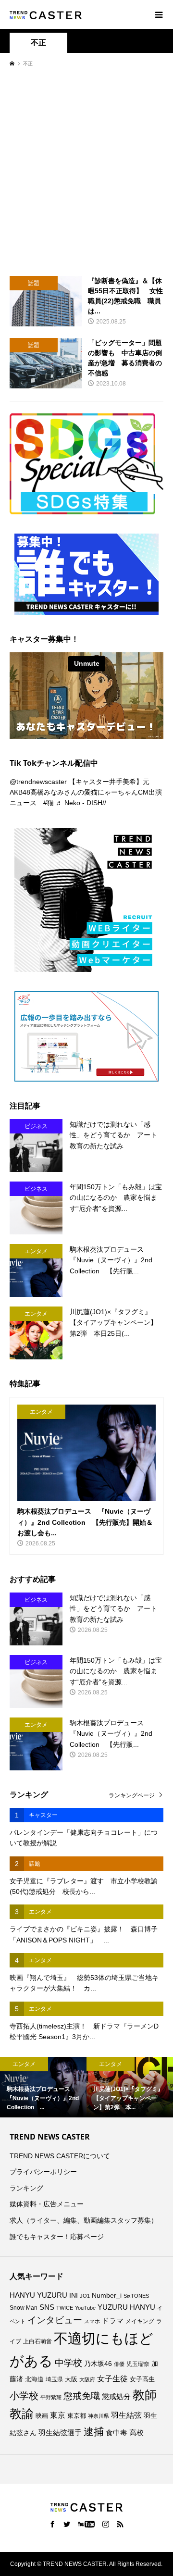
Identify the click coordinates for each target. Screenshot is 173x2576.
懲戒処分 (116, 2397)
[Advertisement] (86, 171)
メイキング (140, 2321)
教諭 (22, 2414)
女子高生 (142, 2379)
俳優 (119, 2364)
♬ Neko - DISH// (81, 803)
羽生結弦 (126, 2415)
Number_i (107, 2296)
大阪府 (87, 2379)
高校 (136, 2433)
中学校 (68, 2363)
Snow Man (24, 2308)
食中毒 (117, 2433)
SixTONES (136, 2296)
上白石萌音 (37, 2341)
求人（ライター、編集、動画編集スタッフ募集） (84, 2220)
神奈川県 (99, 2416)
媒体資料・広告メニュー (47, 2204)
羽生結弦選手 (60, 2433)
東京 (58, 2415)
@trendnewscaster (38, 782)
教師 (145, 2395)
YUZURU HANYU (126, 2307)
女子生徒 (112, 2379)
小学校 (24, 2396)
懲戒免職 (82, 2396)
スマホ (92, 2321)
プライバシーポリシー (43, 2172)
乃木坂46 (98, 2364)
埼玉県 (54, 2379)
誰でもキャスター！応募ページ (57, 2237)
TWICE (65, 2308)
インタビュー (55, 2320)
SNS (47, 2307)
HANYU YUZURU (38, 2295)
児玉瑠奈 (138, 2364)
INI (74, 2296)
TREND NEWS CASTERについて (60, 2156)
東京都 (77, 2416)
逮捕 (94, 2432)
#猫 (49, 803)
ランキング (26, 2188)
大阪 (71, 2379)
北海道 (34, 2379)
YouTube (85, 2308)
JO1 (85, 2296)
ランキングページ (132, 1795)
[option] (43, 2087)
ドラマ (113, 2321)
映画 (42, 2416)
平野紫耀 (51, 2397)
